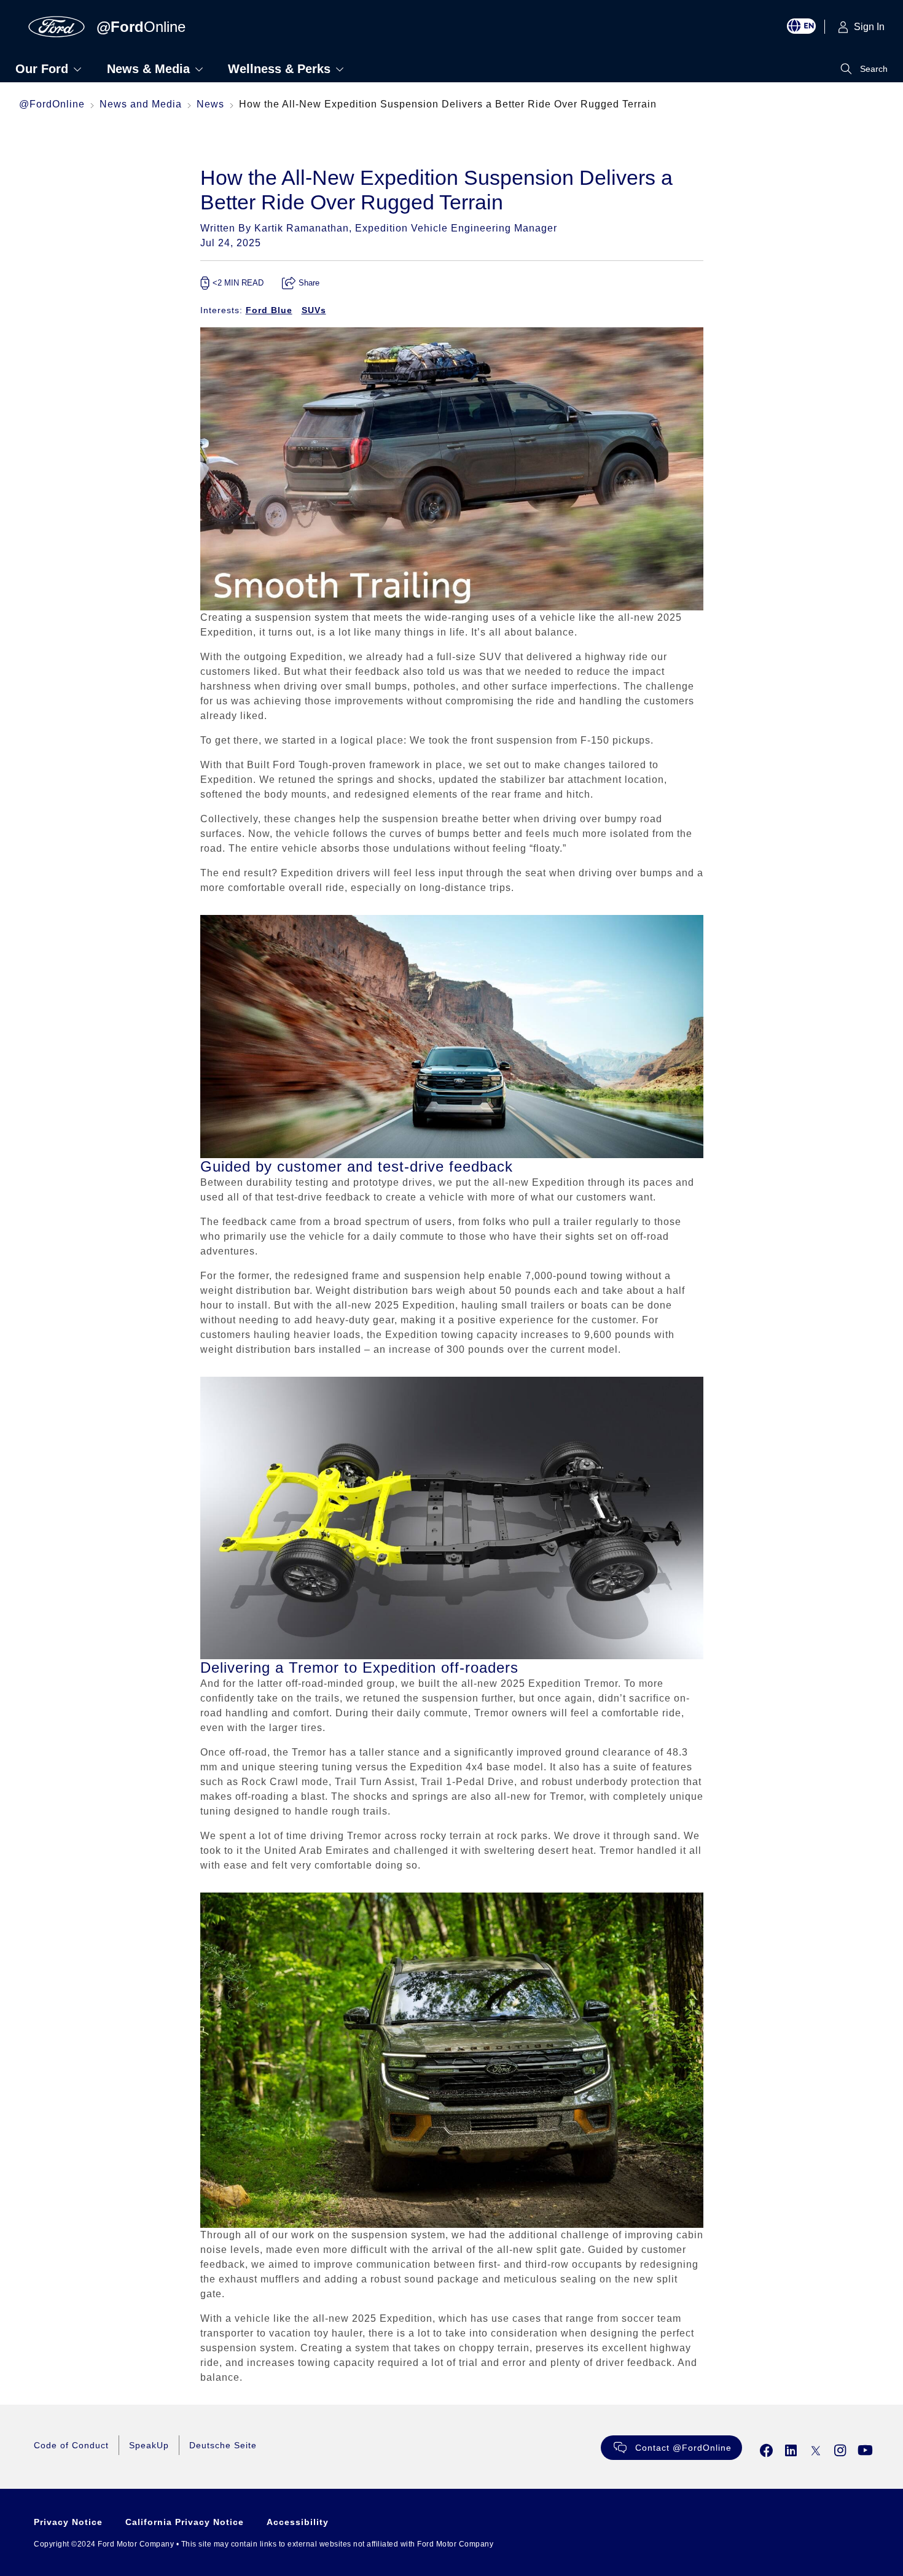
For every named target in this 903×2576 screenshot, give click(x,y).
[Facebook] (767, 2450)
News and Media (141, 104)
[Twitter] (816, 2450)
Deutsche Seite (223, 2445)
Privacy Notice (68, 2522)
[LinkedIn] (791, 2450)
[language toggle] (806, 27)
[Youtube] (866, 2450)
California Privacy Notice (185, 2522)
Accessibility (298, 2522)
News (210, 104)
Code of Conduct (71, 2445)
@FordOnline (52, 104)
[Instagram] (840, 2450)
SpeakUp (149, 2445)
